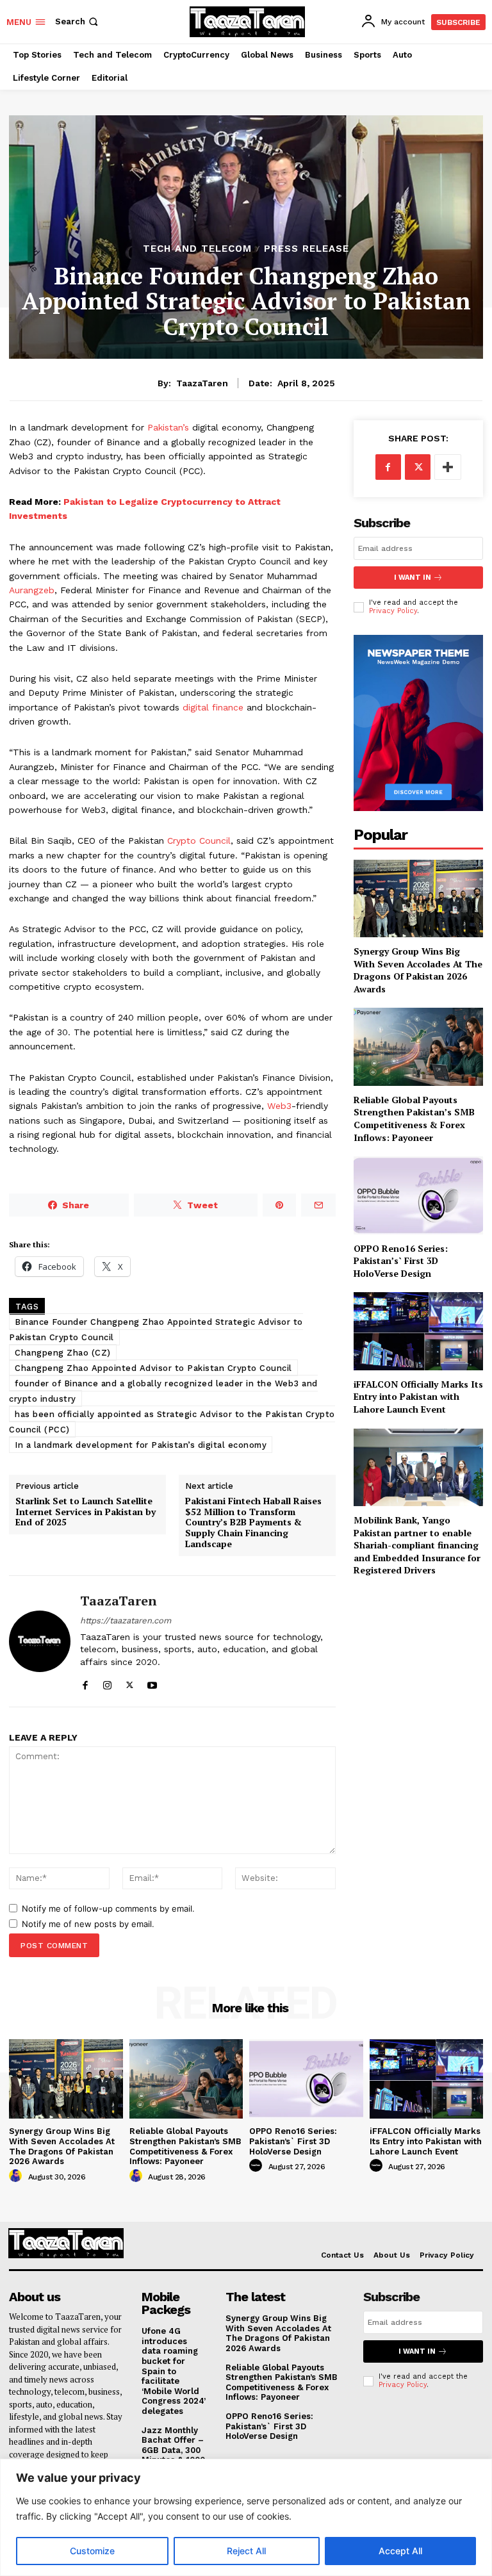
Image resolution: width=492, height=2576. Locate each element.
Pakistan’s (168, 427)
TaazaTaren (202, 383)
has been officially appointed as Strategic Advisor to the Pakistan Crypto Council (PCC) (172, 1422)
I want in (413, 578)
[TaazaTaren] (40, 1641)
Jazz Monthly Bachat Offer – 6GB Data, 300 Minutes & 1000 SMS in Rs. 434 (173, 2450)
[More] (448, 467)
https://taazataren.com (126, 1620)
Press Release (307, 249)
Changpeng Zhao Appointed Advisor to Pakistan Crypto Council (153, 1368)
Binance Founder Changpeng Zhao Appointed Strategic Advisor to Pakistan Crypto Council (156, 1330)
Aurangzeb (32, 590)
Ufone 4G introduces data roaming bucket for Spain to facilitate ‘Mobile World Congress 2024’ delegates (174, 2371)
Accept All (400, 2551)
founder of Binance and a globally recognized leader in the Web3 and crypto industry (163, 1391)
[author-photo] (17, 2176)
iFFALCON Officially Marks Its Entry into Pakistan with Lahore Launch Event (418, 1397)
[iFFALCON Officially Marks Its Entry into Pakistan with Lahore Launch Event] (418, 1331)
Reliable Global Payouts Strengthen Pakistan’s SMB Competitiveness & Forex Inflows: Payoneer (414, 1119)
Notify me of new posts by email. (88, 1924)
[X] (130, 1683)
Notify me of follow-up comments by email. (108, 1908)
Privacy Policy (393, 611)
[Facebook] (85, 1683)
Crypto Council (199, 841)
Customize (92, 2551)
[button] (78, 21)
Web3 (279, 1106)
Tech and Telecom (197, 249)
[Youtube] (152, 1683)
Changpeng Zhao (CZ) (63, 1353)
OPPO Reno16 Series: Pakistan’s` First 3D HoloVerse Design (401, 1261)
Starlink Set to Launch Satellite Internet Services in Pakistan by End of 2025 (86, 1512)
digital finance (213, 707)
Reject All (246, 2551)
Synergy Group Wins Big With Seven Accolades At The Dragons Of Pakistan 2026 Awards (418, 970)
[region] (246, 2517)
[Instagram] (107, 1683)
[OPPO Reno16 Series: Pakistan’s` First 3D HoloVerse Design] (418, 1195)
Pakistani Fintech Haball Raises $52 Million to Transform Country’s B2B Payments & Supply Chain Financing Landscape (253, 1523)
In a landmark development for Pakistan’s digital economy (141, 1445)
